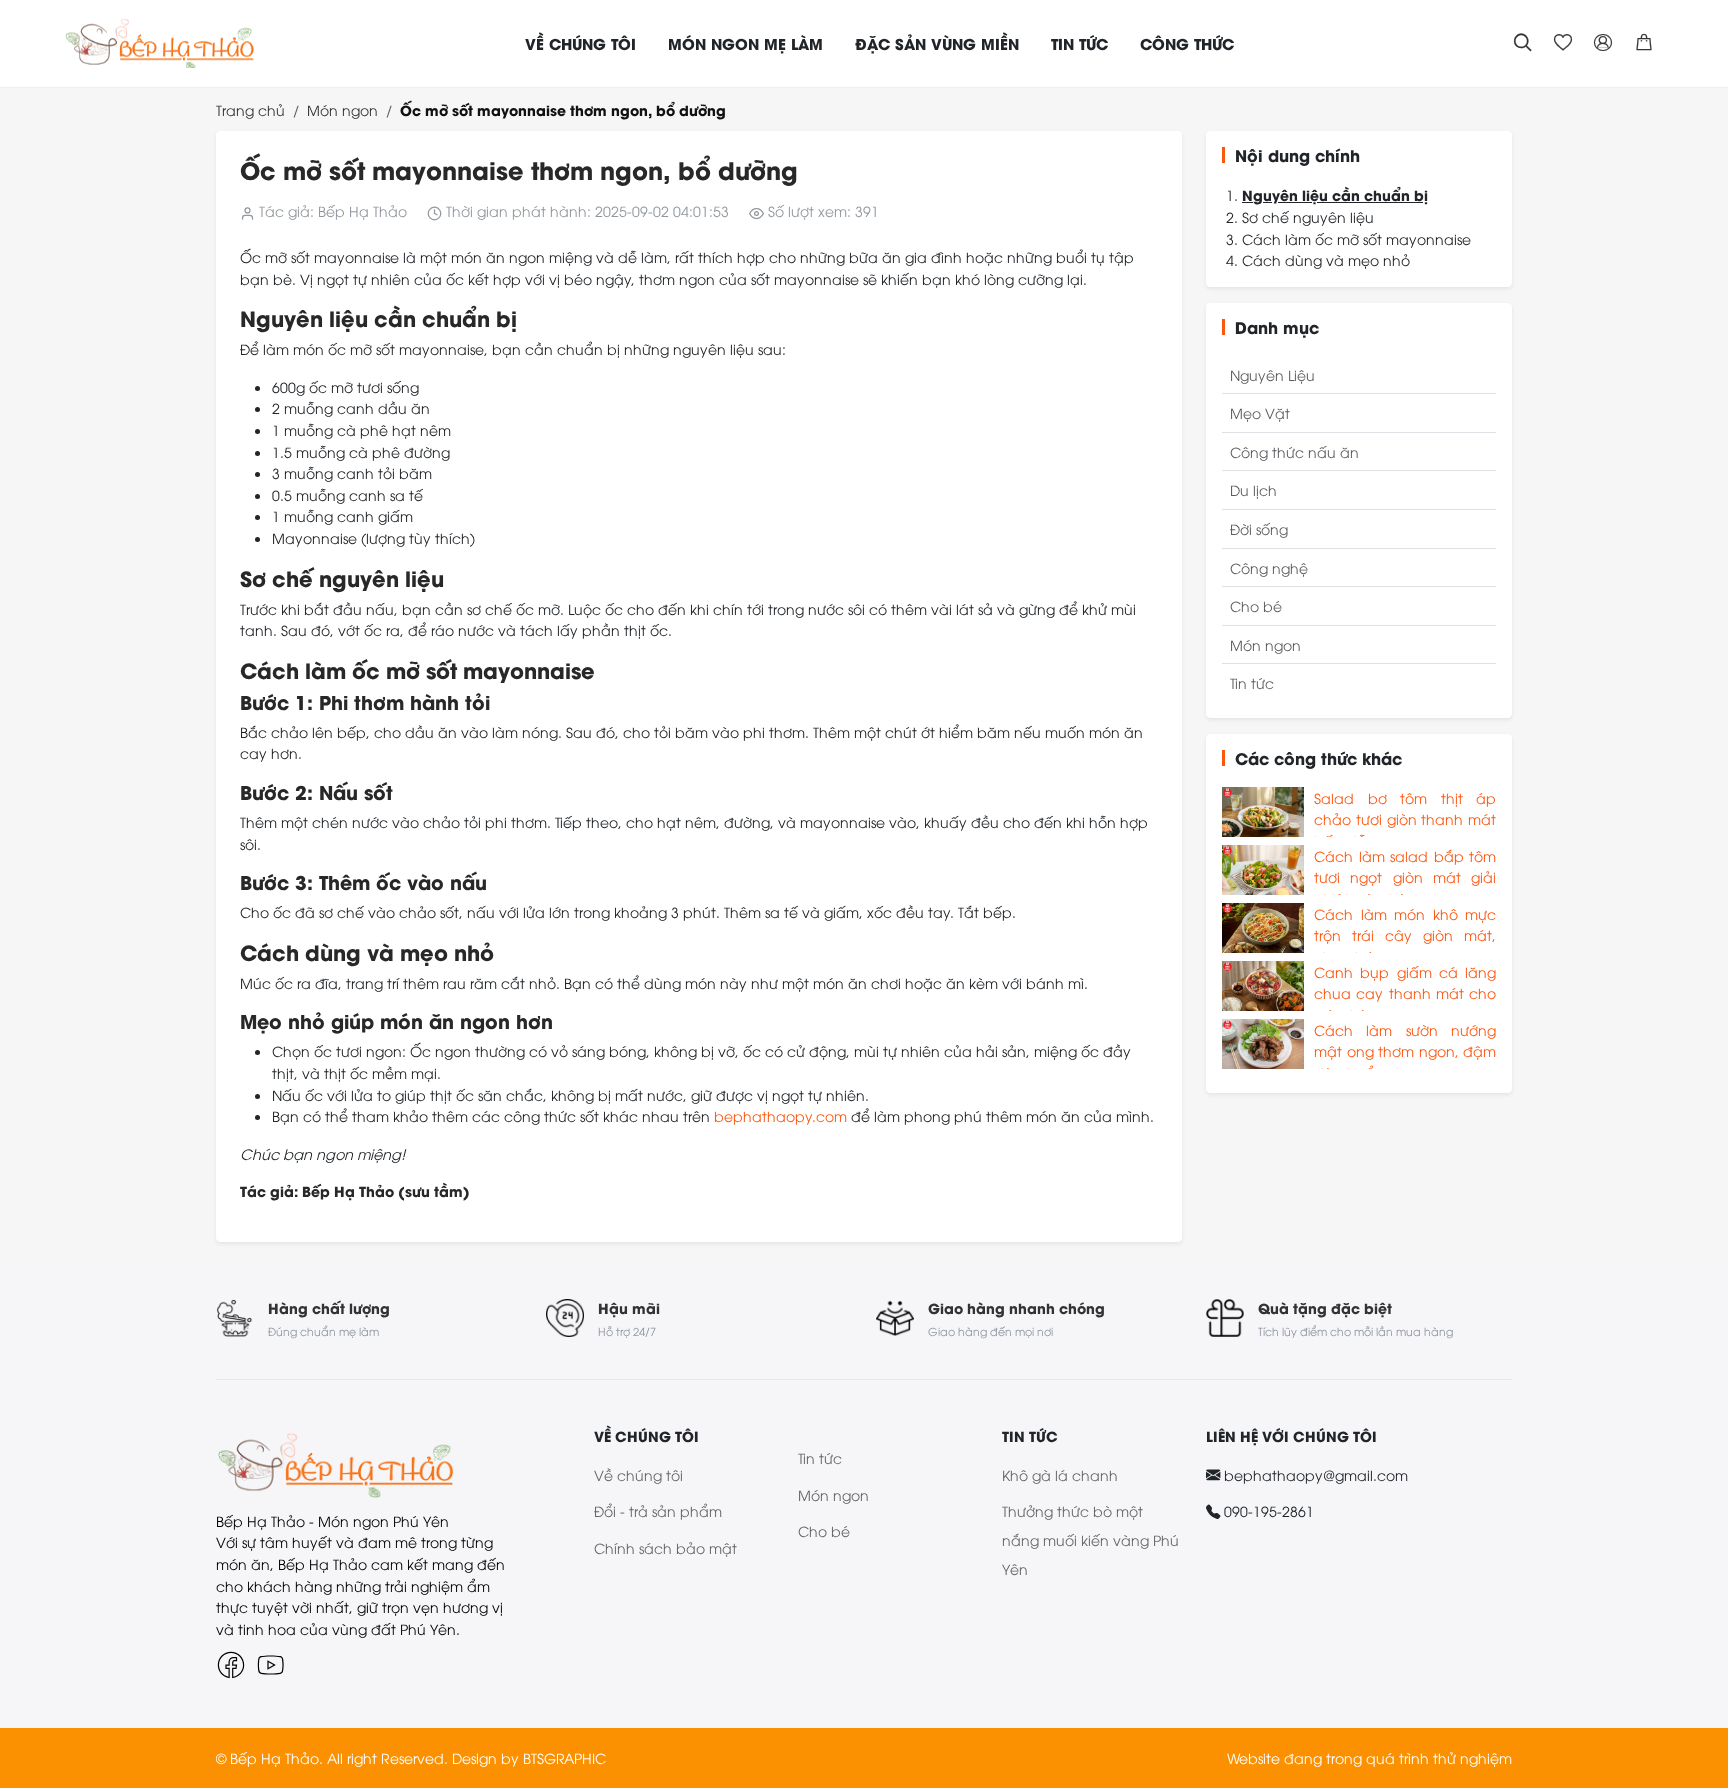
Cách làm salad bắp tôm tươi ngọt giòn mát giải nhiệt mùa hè (1405, 870)
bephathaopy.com (780, 1115)
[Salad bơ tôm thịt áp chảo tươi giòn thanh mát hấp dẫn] (1263, 812)
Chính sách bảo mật (665, 1547)
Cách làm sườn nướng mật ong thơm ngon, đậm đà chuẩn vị (1405, 1044)
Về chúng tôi (638, 1474)
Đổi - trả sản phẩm (658, 1510)
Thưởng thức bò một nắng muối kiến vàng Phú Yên (1090, 1539)
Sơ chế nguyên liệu (1308, 216)
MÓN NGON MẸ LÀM (745, 43)
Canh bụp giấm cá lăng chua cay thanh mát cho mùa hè (1405, 986)
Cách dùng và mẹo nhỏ (1326, 259)
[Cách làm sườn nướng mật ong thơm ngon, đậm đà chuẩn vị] (1263, 1044)
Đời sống (1259, 528)
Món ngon (342, 109)
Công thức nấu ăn (1294, 451)
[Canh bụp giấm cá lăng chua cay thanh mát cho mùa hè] (1263, 986)
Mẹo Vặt (1260, 412)
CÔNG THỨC (1187, 43)
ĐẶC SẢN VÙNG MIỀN (937, 43)
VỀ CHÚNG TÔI (580, 43)
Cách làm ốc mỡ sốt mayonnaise (1356, 238)
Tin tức (1252, 682)
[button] (1644, 43)
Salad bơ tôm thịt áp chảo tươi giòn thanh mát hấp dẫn (1405, 812)
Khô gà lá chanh (1060, 1474)
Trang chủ (250, 109)
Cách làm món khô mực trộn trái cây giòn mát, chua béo (1405, 928)
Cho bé (1256, 605)
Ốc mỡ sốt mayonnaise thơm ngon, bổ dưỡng (563, 109)
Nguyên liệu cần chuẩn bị (1335, 194)
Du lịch (1253, 489)
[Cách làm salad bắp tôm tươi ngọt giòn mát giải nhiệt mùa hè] (1263, 870)
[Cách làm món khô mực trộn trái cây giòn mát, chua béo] (1263, 928)
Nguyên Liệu (1272, 374)
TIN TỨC (1079, 43)
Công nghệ (1269, 567)
